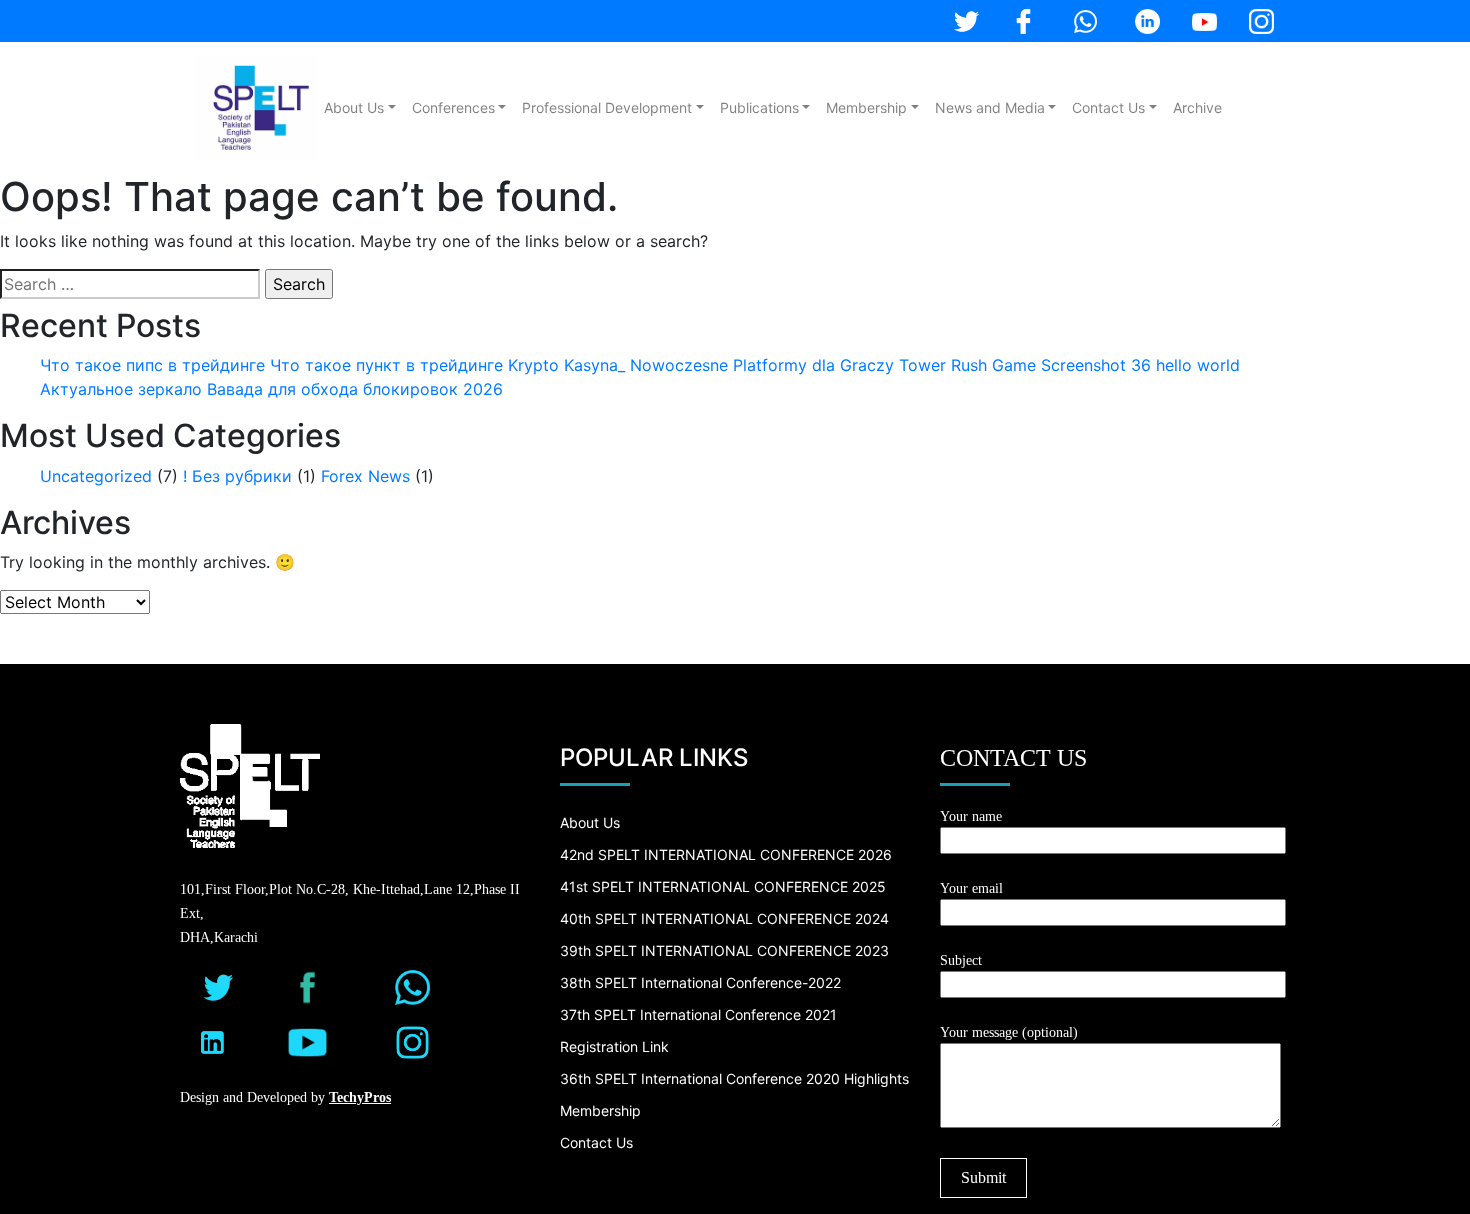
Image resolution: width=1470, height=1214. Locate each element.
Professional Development (607, 107)
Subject (961, 960)
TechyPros (360, 1097)
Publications (759, 107)
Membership (866, 107)
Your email (971, 888)
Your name (971, 816)
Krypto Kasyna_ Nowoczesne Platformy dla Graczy (701, 365)
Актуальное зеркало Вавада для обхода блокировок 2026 (271, 389)
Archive (1197, 107)
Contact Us (1108, 107)
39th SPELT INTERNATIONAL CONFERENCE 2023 (724, 950)
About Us (354, 107)
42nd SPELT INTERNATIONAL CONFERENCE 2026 (726, 854)
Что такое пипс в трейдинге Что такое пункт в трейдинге (271, 365)
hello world (1198, 365)
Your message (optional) (1009, 1032)
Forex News (365, 476)
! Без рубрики (237, 476)
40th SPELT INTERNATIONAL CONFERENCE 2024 (724, 918)
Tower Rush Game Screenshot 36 (1025, 365)
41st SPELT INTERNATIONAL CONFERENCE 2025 (723, 886)
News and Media (990, 107)
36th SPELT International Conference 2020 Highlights (734, 1078)
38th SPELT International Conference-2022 (700, 982)
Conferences (453, 107)
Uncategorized (96, 476)
